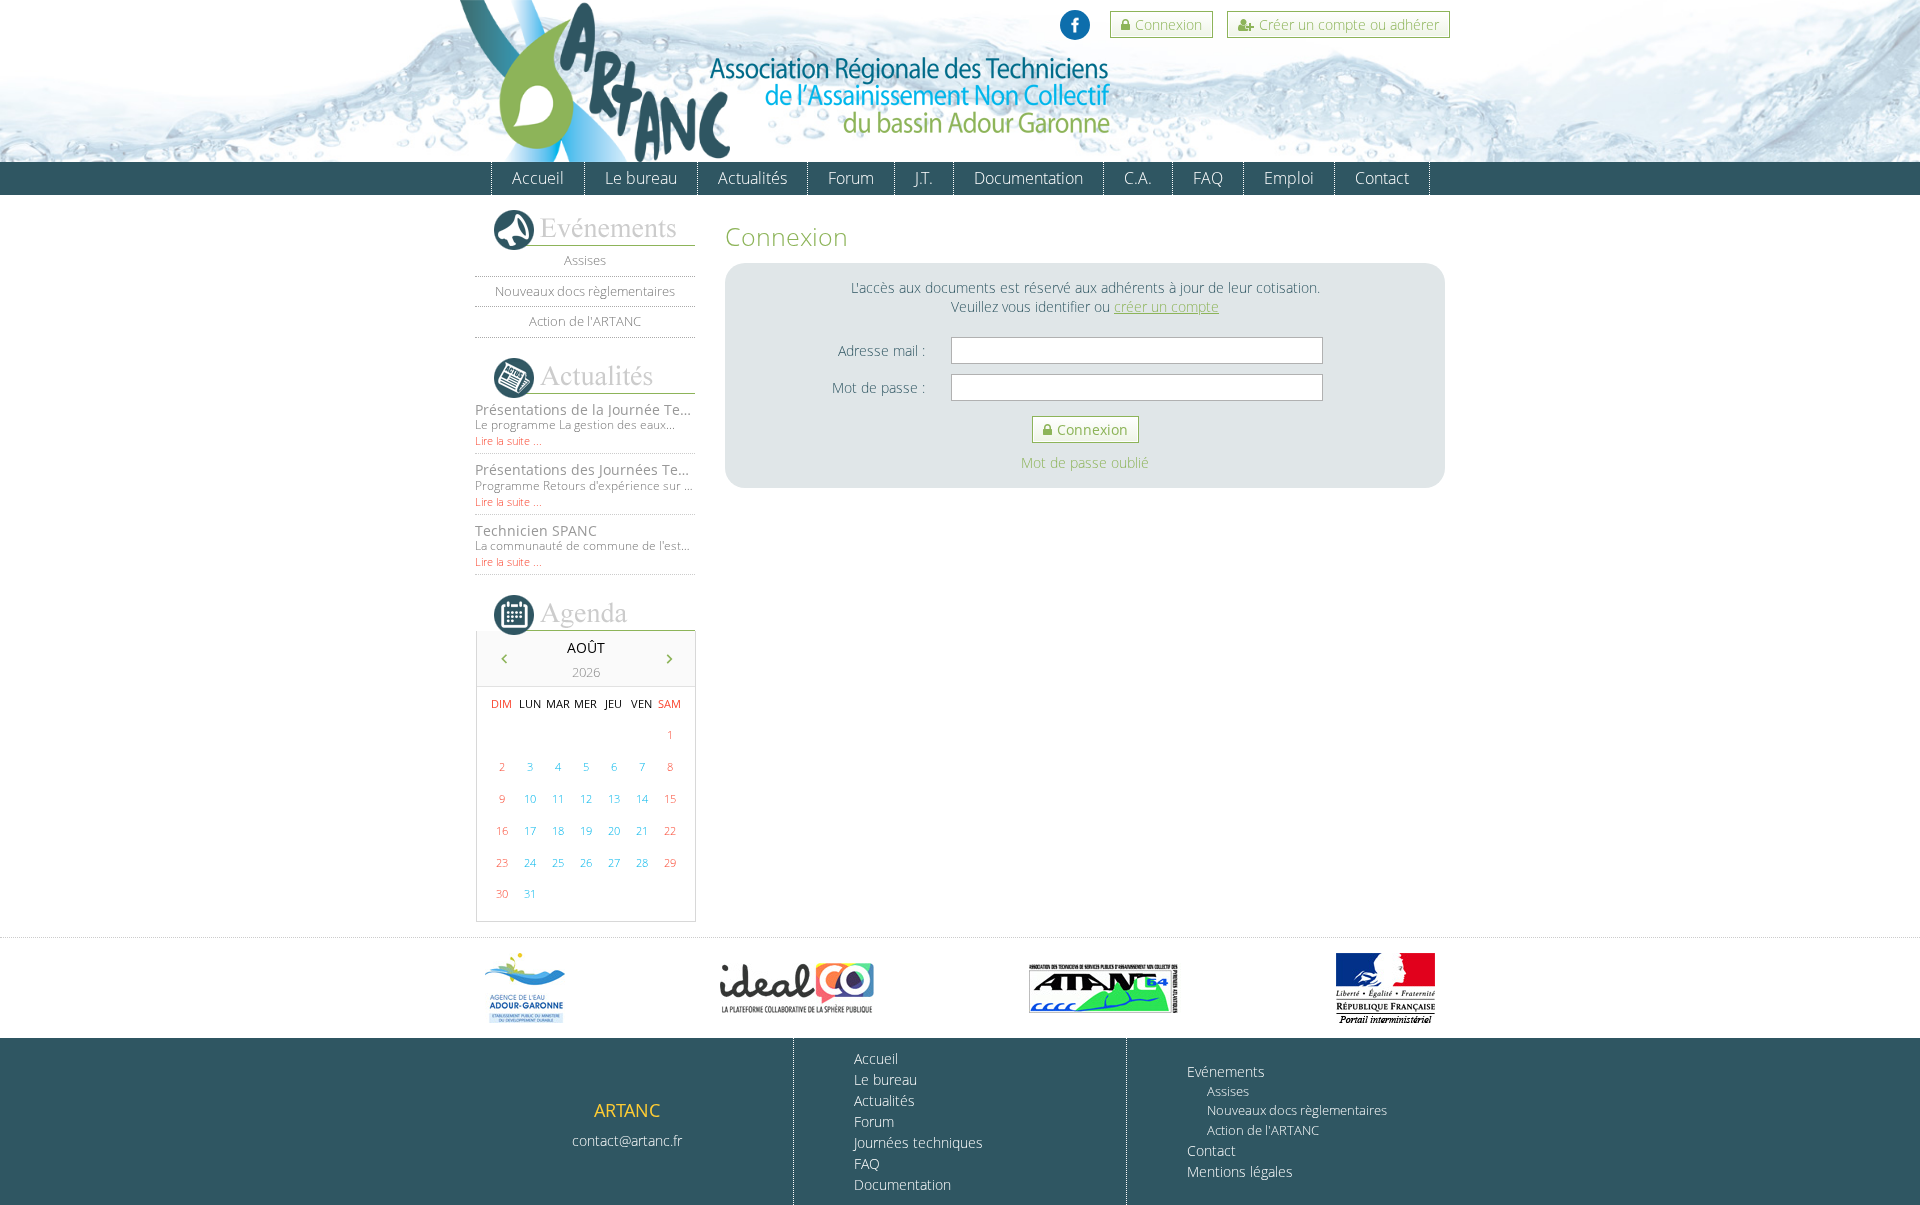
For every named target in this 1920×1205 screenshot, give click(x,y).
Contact (1382, 178)
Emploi (1289, 178)
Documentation (1028, 178)
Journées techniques (918, 1142)
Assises (585, 260)
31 (530, 893)
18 (558, 830)
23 (502, 862)
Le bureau (641, 178)
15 (670, 798)
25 (558, 862)
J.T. (924, 178)
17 (530, 830)
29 (670, 862)
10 (530, 798)
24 (530, 862)
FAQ (1208, 178)
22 (670, 830)
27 (614, 862)
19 (586, 830)
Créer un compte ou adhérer (1349, 24)
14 (642, 798)
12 (586, 798)
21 (642, 830)
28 (642, 862)
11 (558, 798)
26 (586, 862)
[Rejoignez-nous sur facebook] (1075, 25)
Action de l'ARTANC (585, 321)
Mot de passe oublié (1085, 462)
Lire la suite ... (508, 470)
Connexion (1168, 24)
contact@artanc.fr (627, 1140)
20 (614, 830)
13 (614, 798)
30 (502, 893)
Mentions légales (1240, 1171)
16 (502, 830)
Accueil (538, 178)
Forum (851, 178)
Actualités (752, 178)
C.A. (1138, 178)
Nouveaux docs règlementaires (585, 291)
